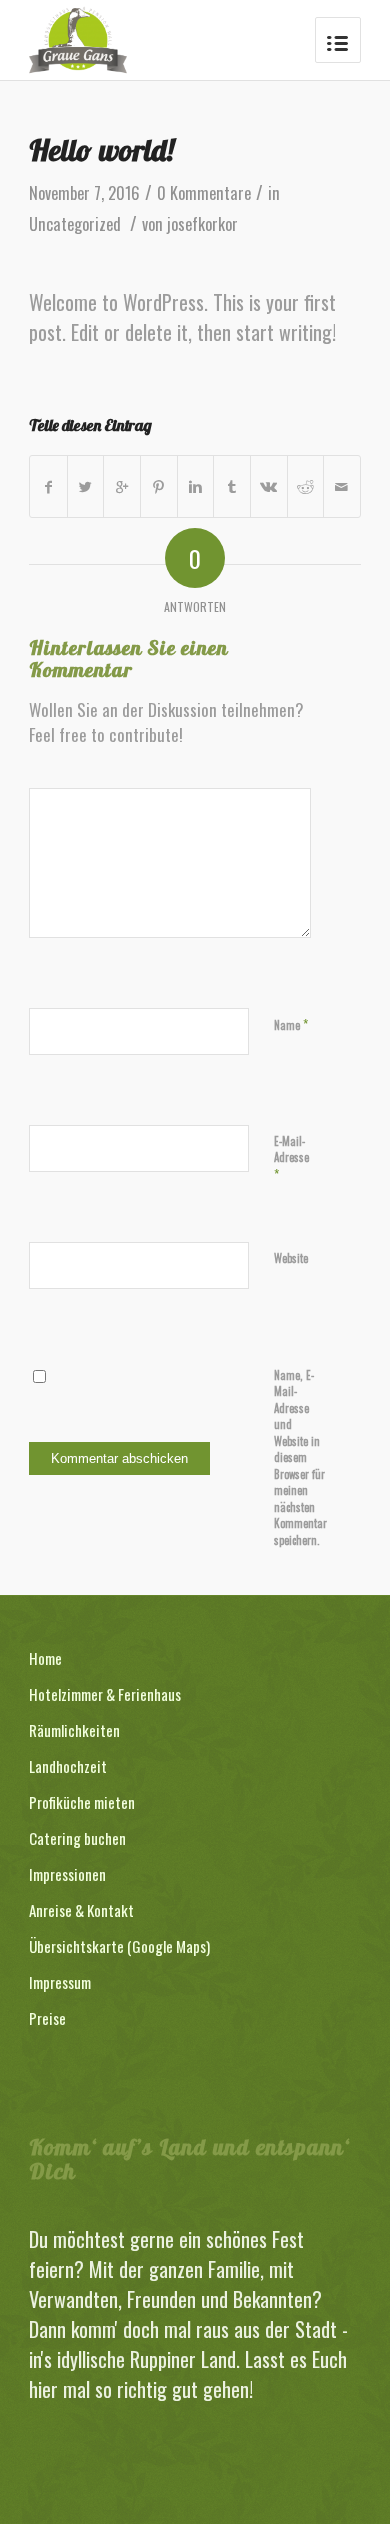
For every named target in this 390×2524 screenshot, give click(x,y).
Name (291, 1024)
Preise (47, 2018)
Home (45, 1658)
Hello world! (101, 150)
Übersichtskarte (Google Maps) (119, 1946)
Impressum (60, 1982)
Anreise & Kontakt (81, 1910)
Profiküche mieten (82, 1802)
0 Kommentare (204, 193)
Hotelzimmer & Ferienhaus (105, 1694)
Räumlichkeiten (74, 1730)
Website (291, 1258)
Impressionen (67, 1874)
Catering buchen (77, 1838)
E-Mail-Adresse (291, 1158)
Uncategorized (75, 224)
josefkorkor (202, 224)
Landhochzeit (68, 1766)
